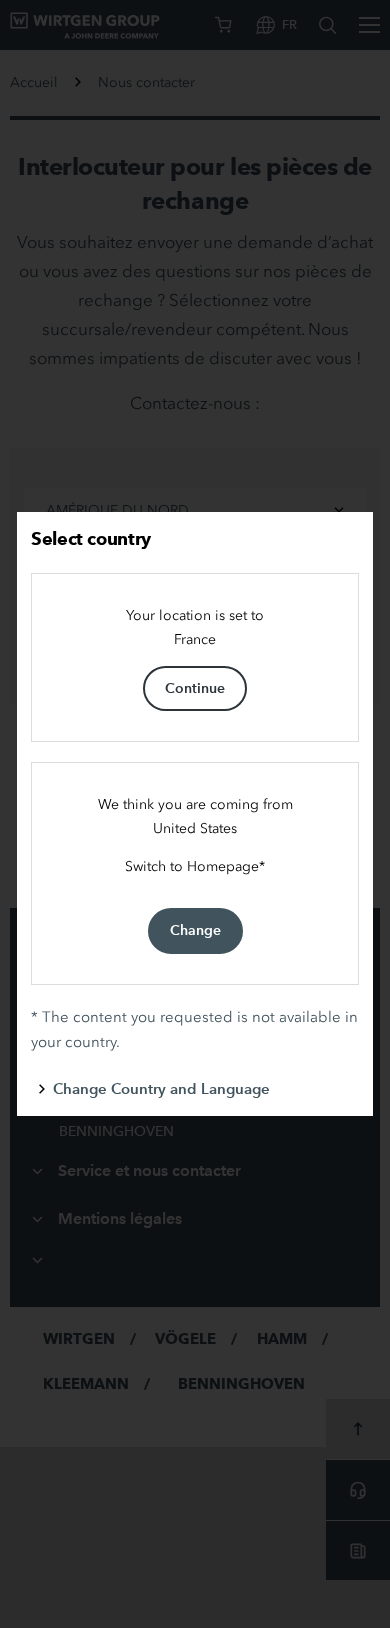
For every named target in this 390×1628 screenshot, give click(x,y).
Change (195, 930)
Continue (195, 688)
